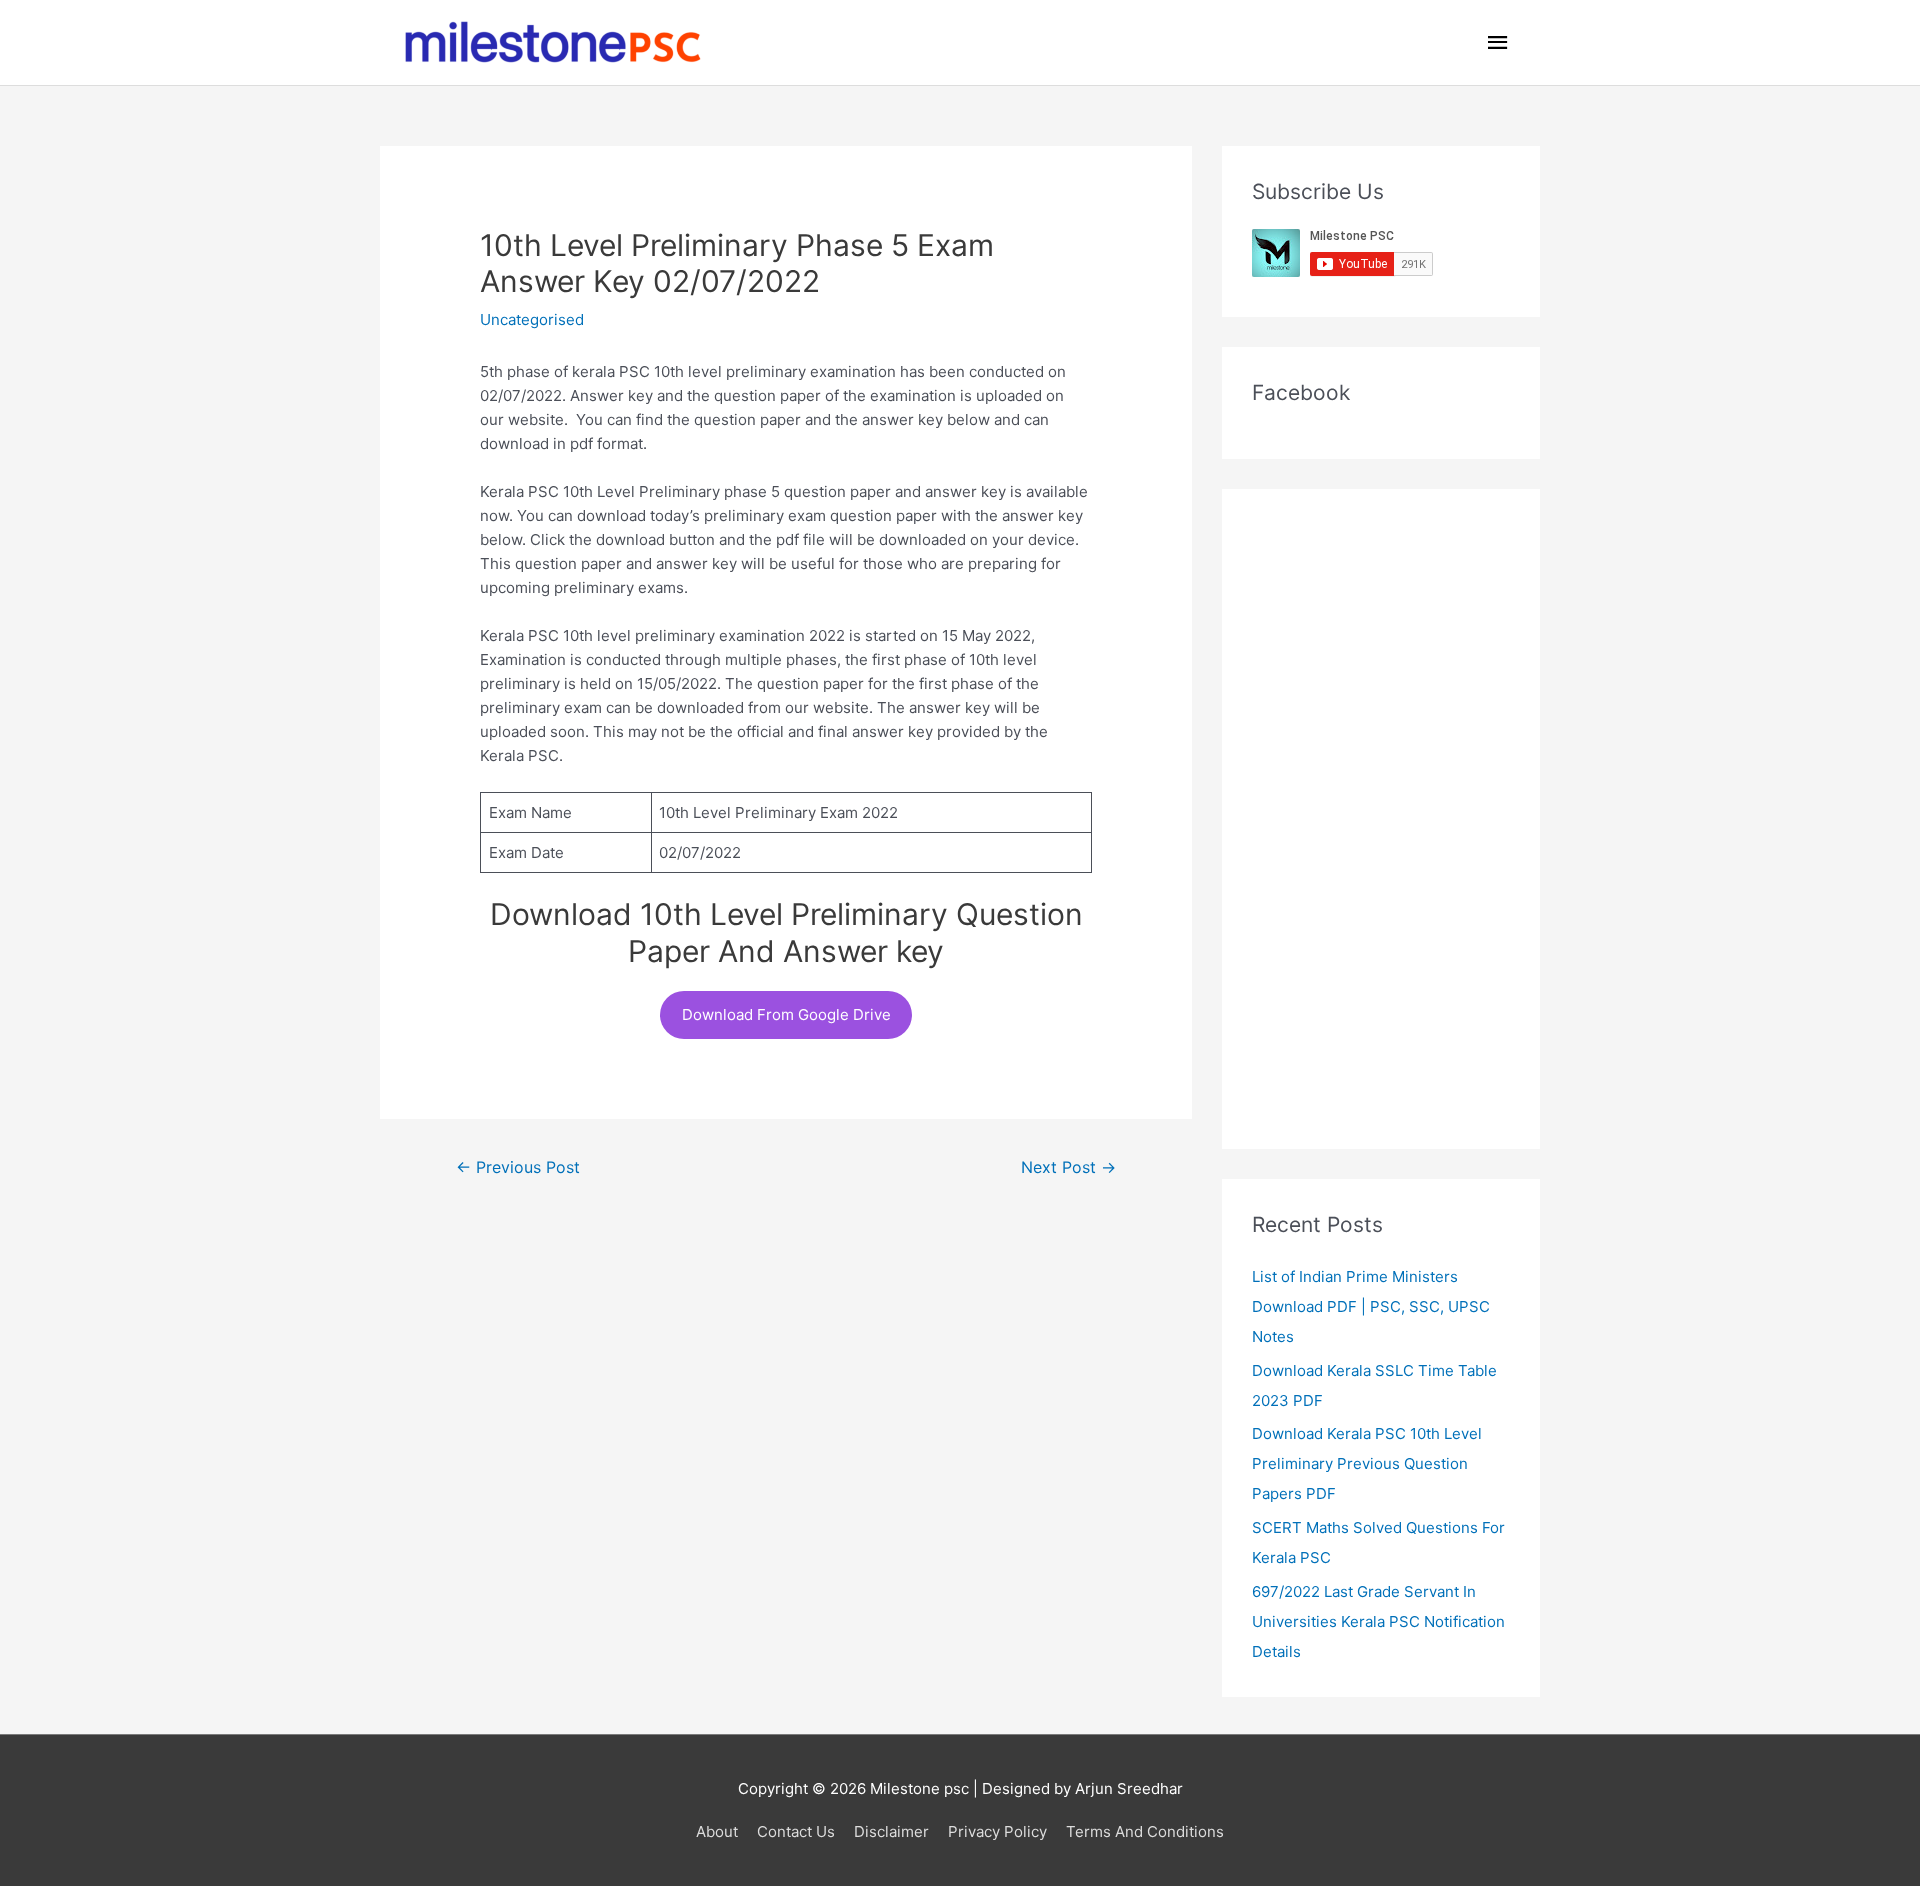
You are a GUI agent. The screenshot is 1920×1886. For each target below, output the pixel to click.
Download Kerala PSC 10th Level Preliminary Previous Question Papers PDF (1367, 1463)
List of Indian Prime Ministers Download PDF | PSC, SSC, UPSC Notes (1371, 1306)
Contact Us (796, 1831)
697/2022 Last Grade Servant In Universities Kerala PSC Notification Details (1378, 1621)
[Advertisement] (1381, 819)
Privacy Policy (997, 1831)
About (717, 1831)
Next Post (1068, 1167)
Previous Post (518, 1167)
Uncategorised (532, 319)
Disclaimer (891, 1831)
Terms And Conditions (1145, 1831)
